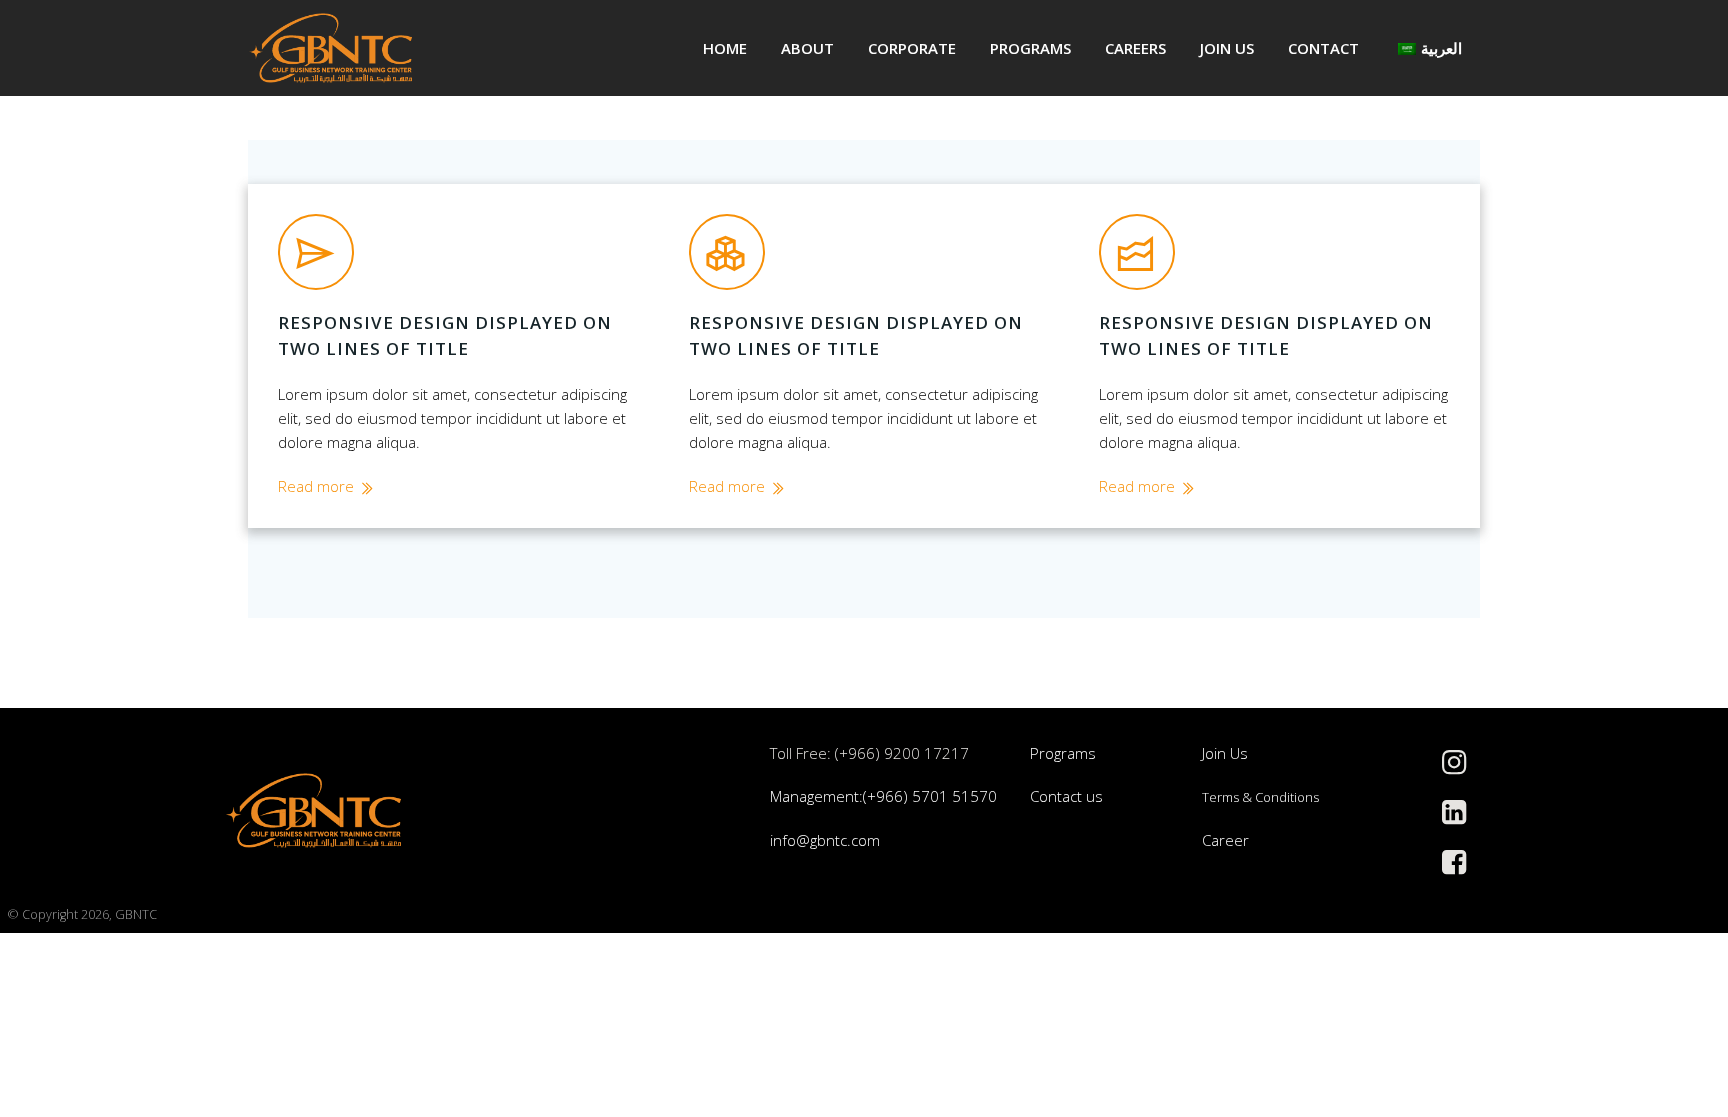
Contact (1323, 48)
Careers (1135, 48)
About (807, 48)
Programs (1030, 48)
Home (725, 48)
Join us (1227, 48)
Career (1225, 840)
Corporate (912, 48)
